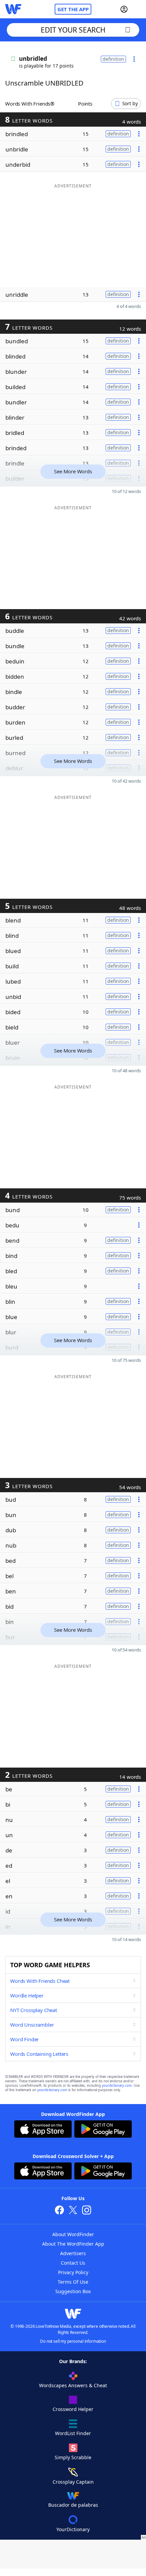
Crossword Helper (73, 2409)
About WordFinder (73, 2234)
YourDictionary (73, 2529)
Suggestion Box (73, 2291)
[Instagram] (87, 2211)
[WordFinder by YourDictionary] (13, 9)
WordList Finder (73, 2433)
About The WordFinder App (73, 2244)
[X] (73, 2211)
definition (113, 59)
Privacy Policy (73, 2272)
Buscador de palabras (73, 2505)
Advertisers (73, 2253)
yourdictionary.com (117, 2086)
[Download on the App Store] (43, 2130)
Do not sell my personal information (73, 2341)
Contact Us (73, 2263)
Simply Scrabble (73, 2457)
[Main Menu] (138, 9)
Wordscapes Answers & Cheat (73, 2385)
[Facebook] (59, 2211)
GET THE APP (73, 9)
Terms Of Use (73, 2282)
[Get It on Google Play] (103, 2130)
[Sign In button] (124, 9)
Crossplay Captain (73, 2482)
